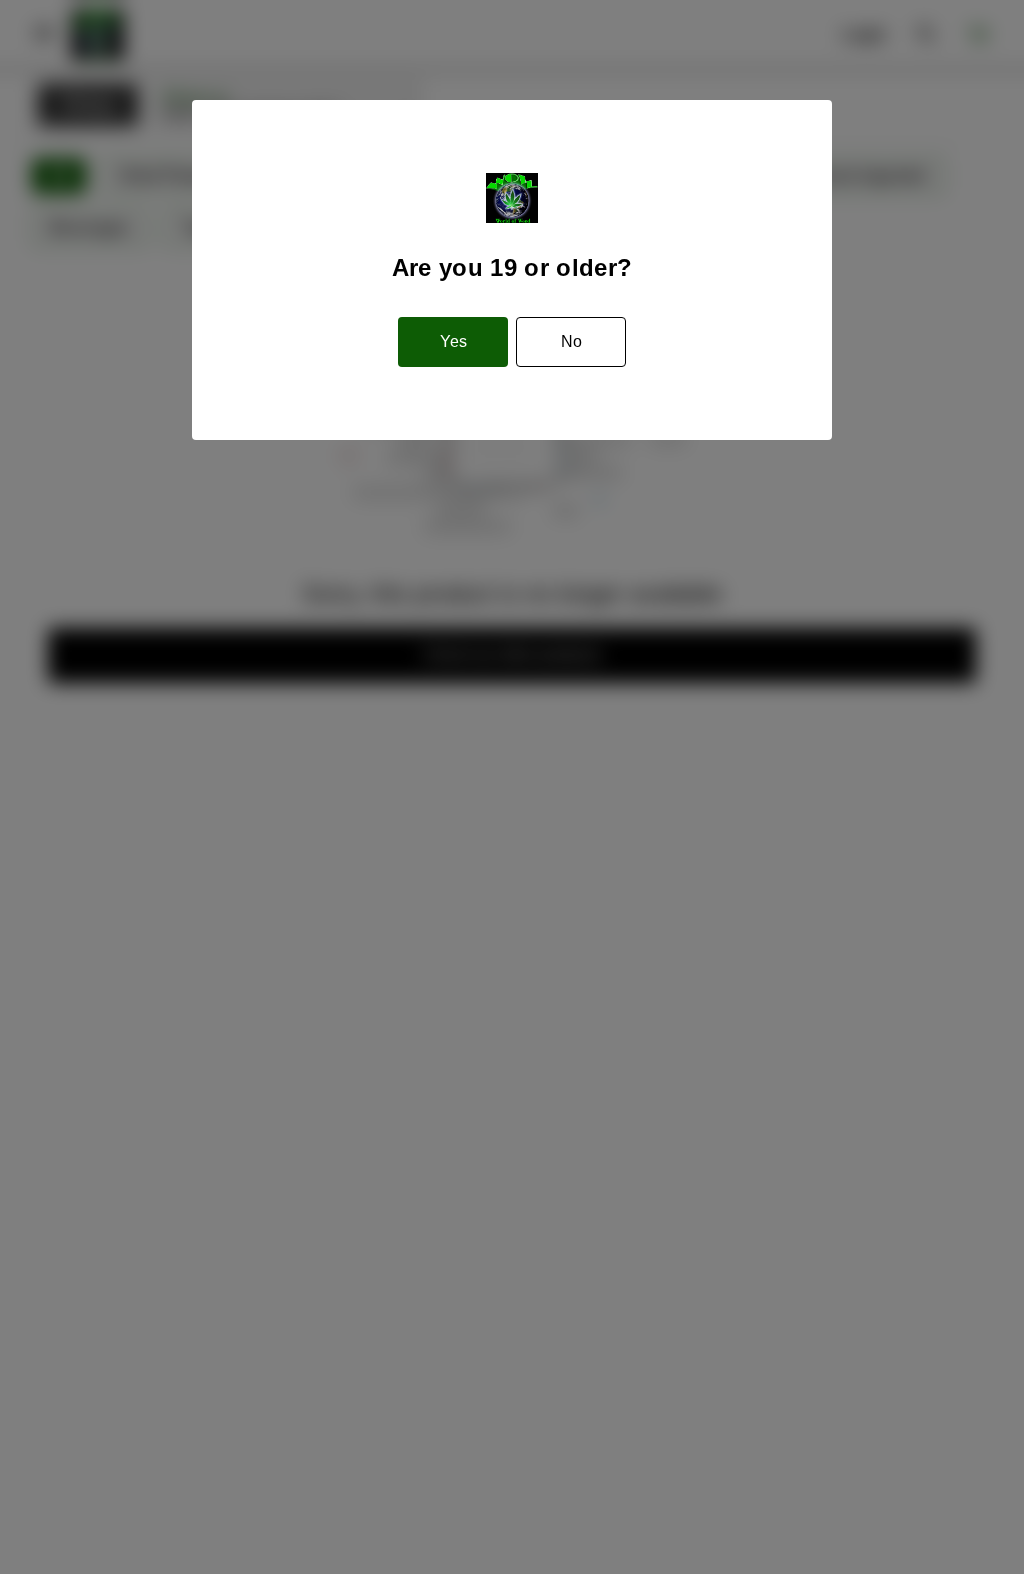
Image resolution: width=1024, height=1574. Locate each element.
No (571, 341)
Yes (453, 341)
